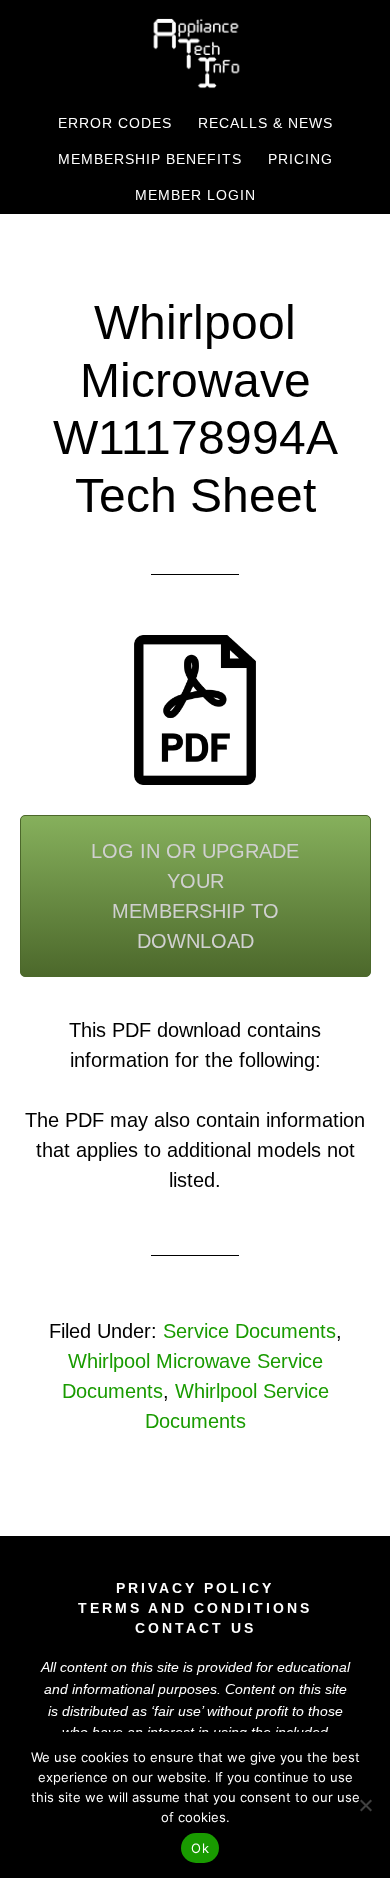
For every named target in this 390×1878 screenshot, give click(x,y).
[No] (365, 1805)
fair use (177, 1711)
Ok (200, 1848)
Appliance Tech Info (195, 53)
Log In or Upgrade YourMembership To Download (195, 896)
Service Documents (249, 1331)
